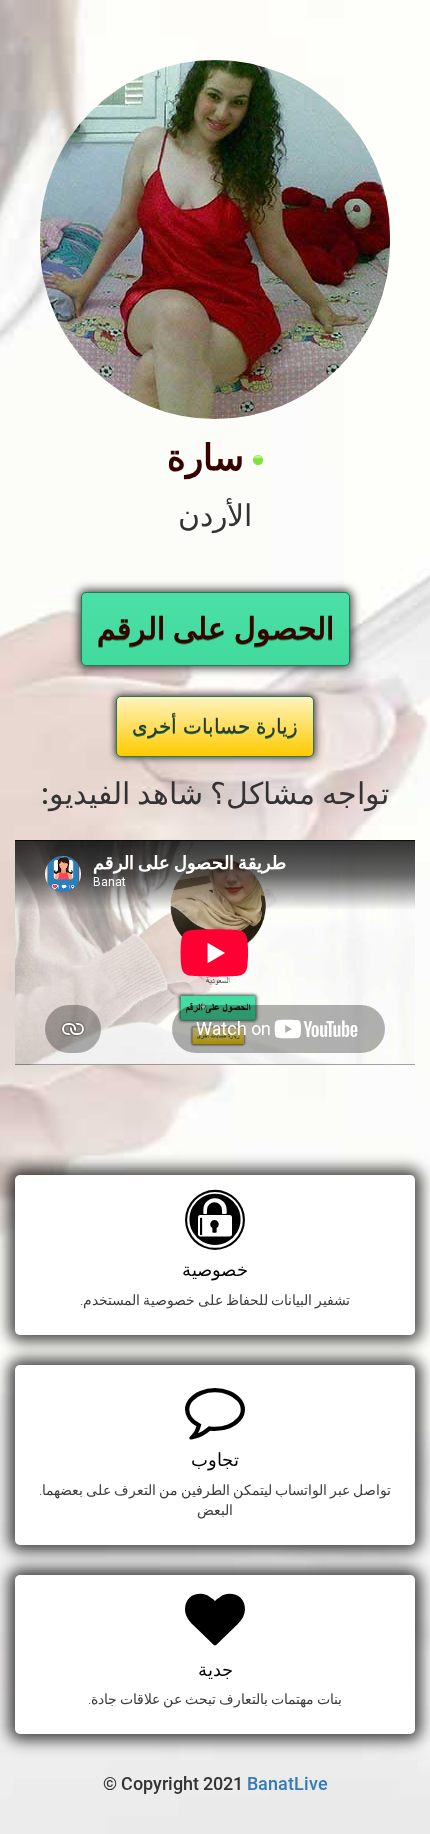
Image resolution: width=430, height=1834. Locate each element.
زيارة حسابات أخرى (215, 726)
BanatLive (287, 1783)
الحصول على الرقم (215, 628)
